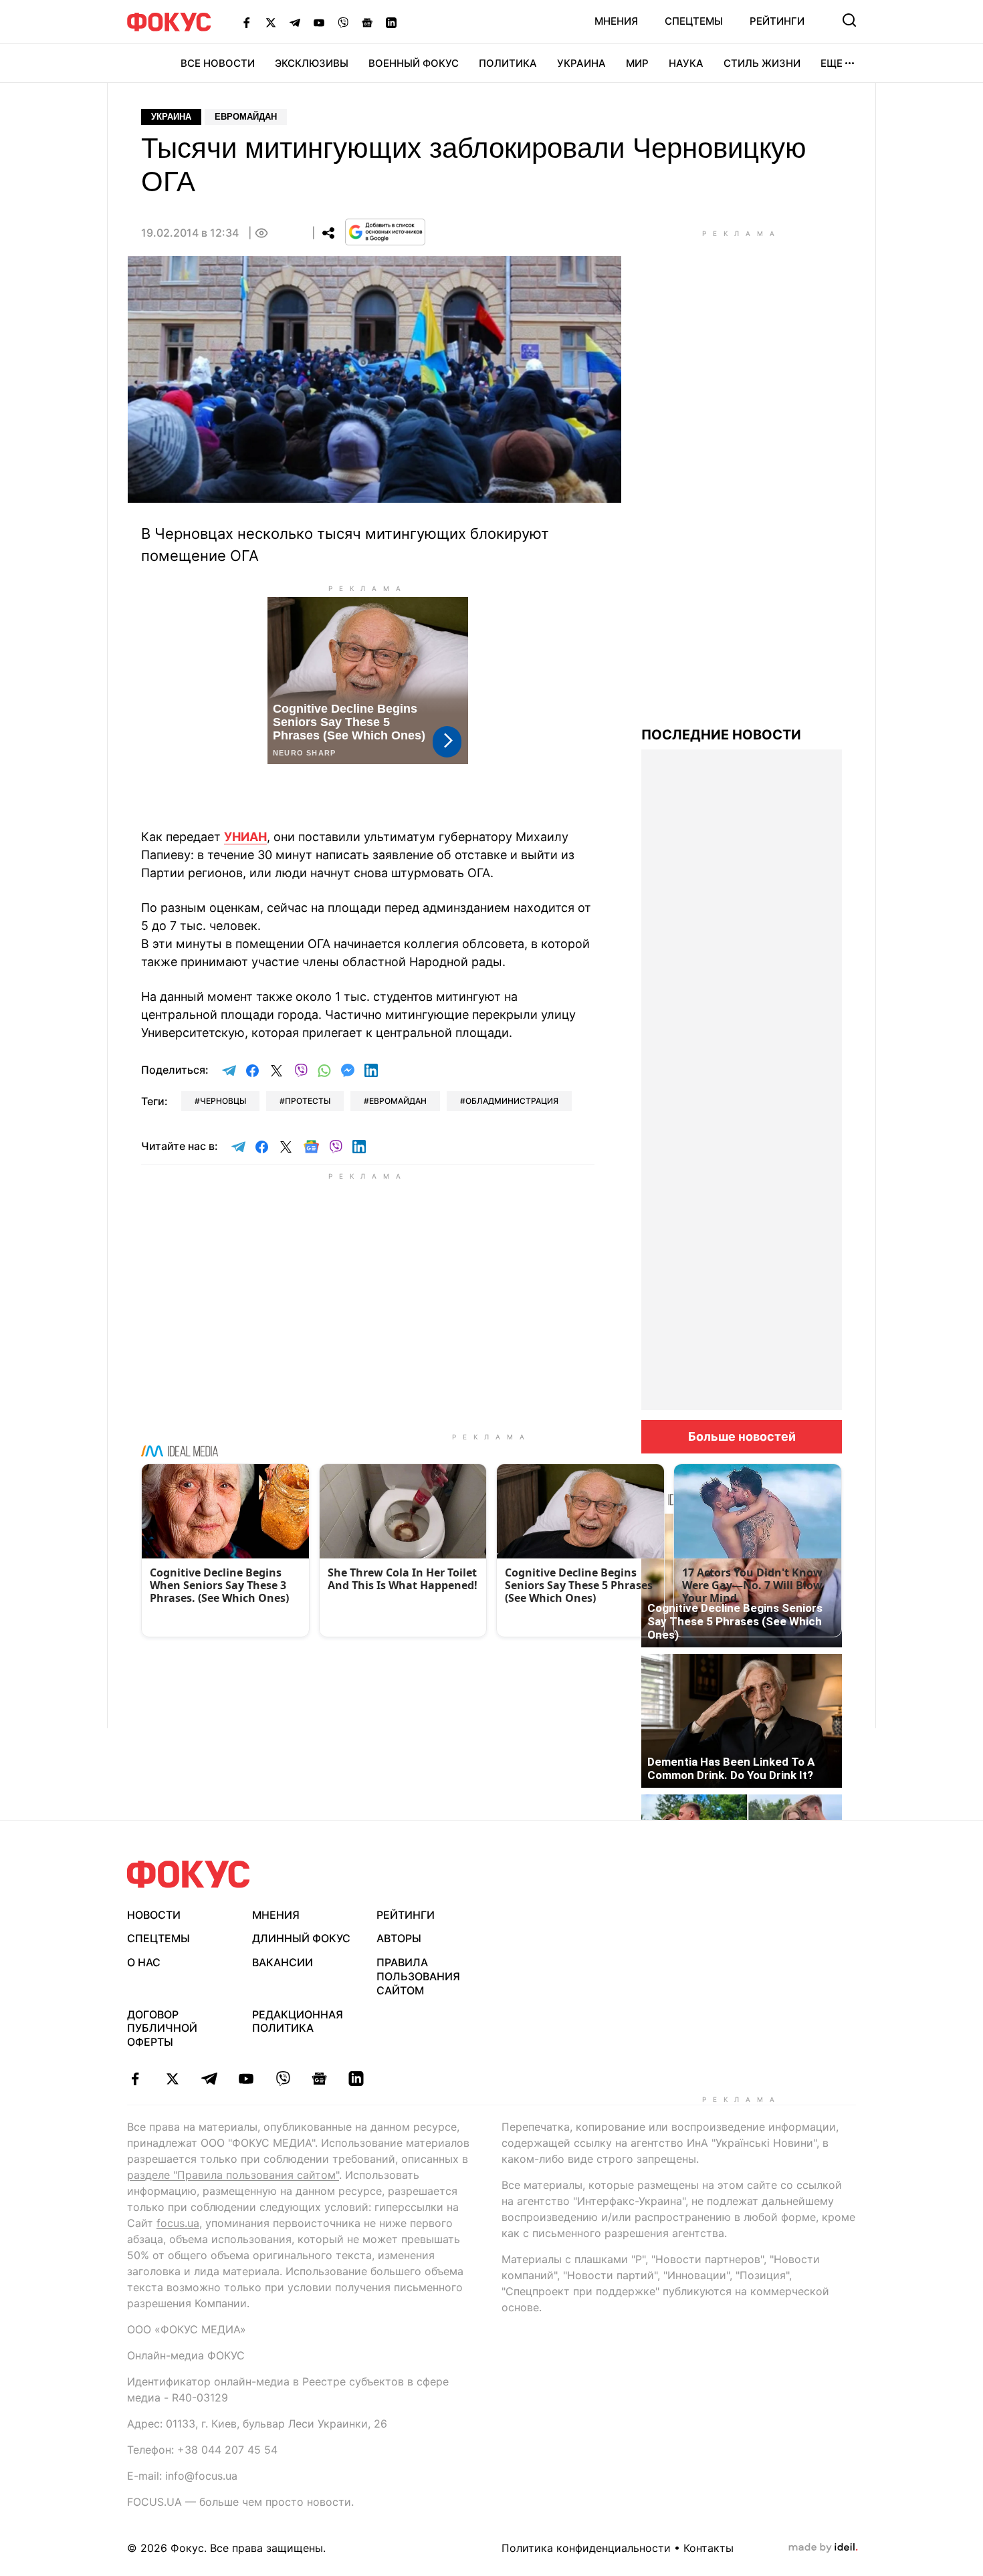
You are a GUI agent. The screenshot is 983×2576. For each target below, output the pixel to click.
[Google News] (367, 22)
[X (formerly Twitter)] (271, 22)
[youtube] (246, 2079)
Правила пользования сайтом (418, 1976)
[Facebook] (247, 22)
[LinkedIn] (391, 22)
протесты (308, 1101)
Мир (637, 63)
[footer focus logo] (189, 1874)
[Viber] (343, 22)
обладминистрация (512, 1101)
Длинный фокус (301, 1938)
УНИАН (245, 837)
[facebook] (135, 2079)
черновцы (223, 1101)
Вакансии (283, 1962)
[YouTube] (319, 22)
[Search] (849, 20)
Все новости (218, 63)
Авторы (399, 1938)
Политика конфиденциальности (586, 2548)
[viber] (283, 2079)
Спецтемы (694, 21)
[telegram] (209, 2079)
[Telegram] (295, 22)
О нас (144, 1962)
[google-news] (319, 2079)
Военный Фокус (414, 63)
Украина (581, 63)
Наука (686, 63)
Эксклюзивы (312, 63)
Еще (832, 63)
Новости (154, 1915)
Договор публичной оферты (162, 2028)
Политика (508, 63)
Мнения (616, 21)
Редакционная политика (298, 2021)
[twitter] (172, 2079)
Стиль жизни (762, 63)
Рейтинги (777, 21)
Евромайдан (246, 117)
